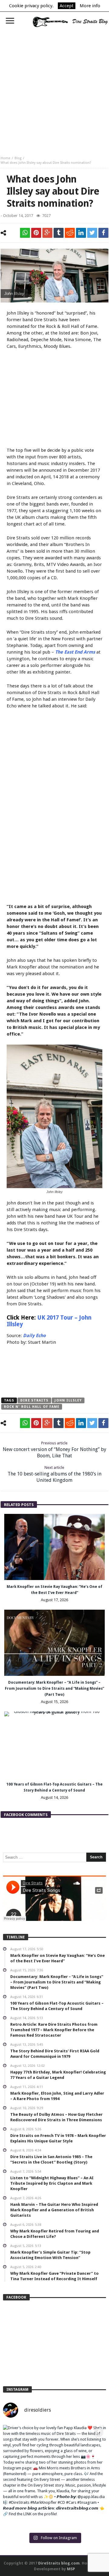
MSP (71, 2569)
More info (90, 6)
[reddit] (70, 233)
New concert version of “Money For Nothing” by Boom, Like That (54, 1450)
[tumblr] (59, 233)
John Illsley (68, 1400)
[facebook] (103, 233)
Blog (18, 158)
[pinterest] (36, 233)
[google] (47, 233)
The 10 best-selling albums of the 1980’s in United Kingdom (54, 1474)
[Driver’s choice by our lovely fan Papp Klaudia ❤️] (54, 2476)
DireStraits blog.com (59, 2563)
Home (5, 158)
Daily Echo (34, 1336)
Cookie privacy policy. (31, 6)
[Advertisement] (54, 89)
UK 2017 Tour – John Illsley (49, 1321)
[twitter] (92, 233)
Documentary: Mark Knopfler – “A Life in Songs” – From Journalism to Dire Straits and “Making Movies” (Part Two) (54, 1689)
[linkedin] (81, 233)
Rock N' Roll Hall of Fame (32, 1407)
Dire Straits (34, 1400)
